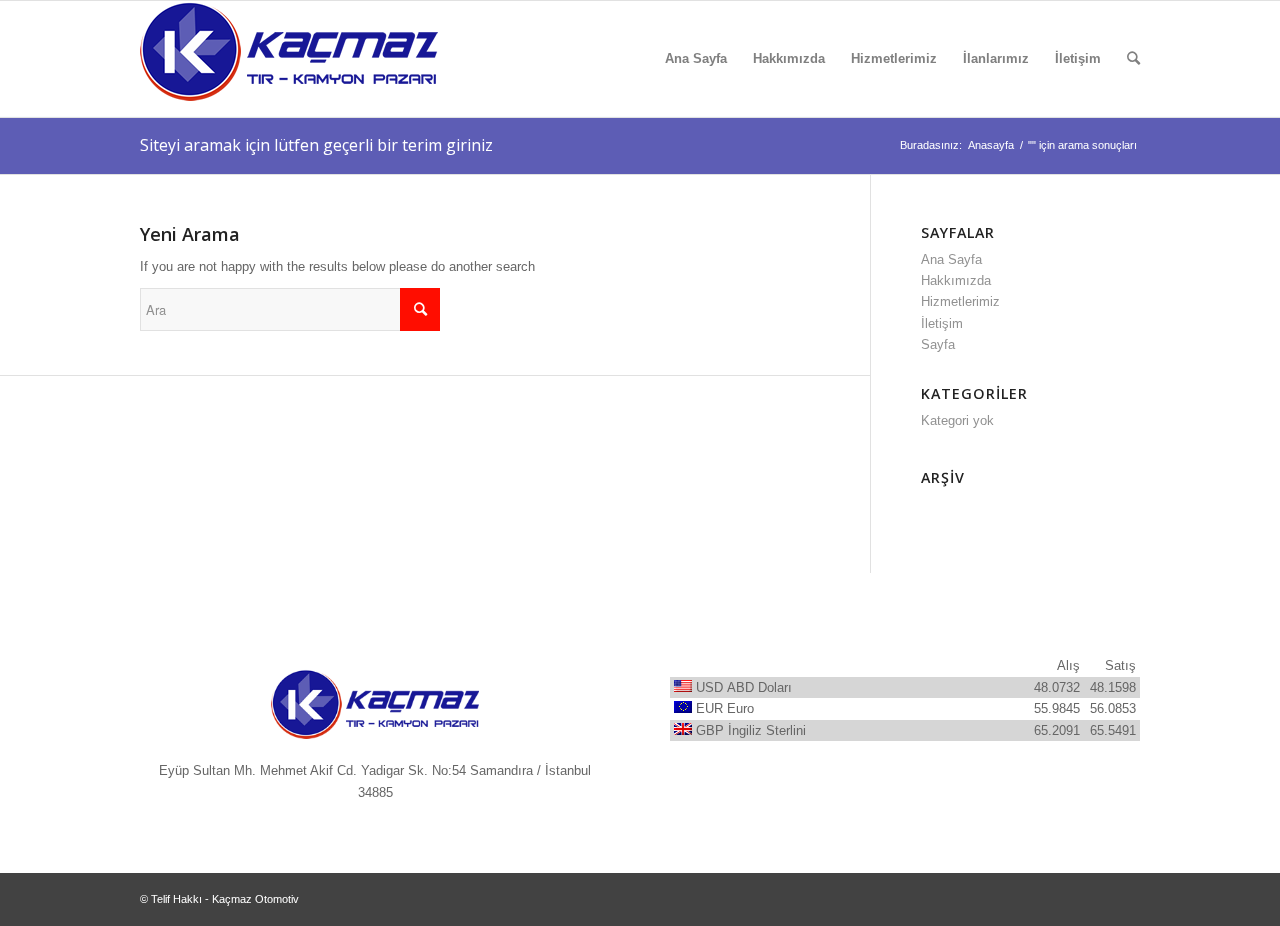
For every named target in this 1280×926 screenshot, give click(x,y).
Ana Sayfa (951, 259)
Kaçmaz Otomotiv (255, 899)
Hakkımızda (956, 280)
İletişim (942, 323)
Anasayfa (991, 145)
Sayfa (938, 344)
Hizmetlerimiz (960, 301)
